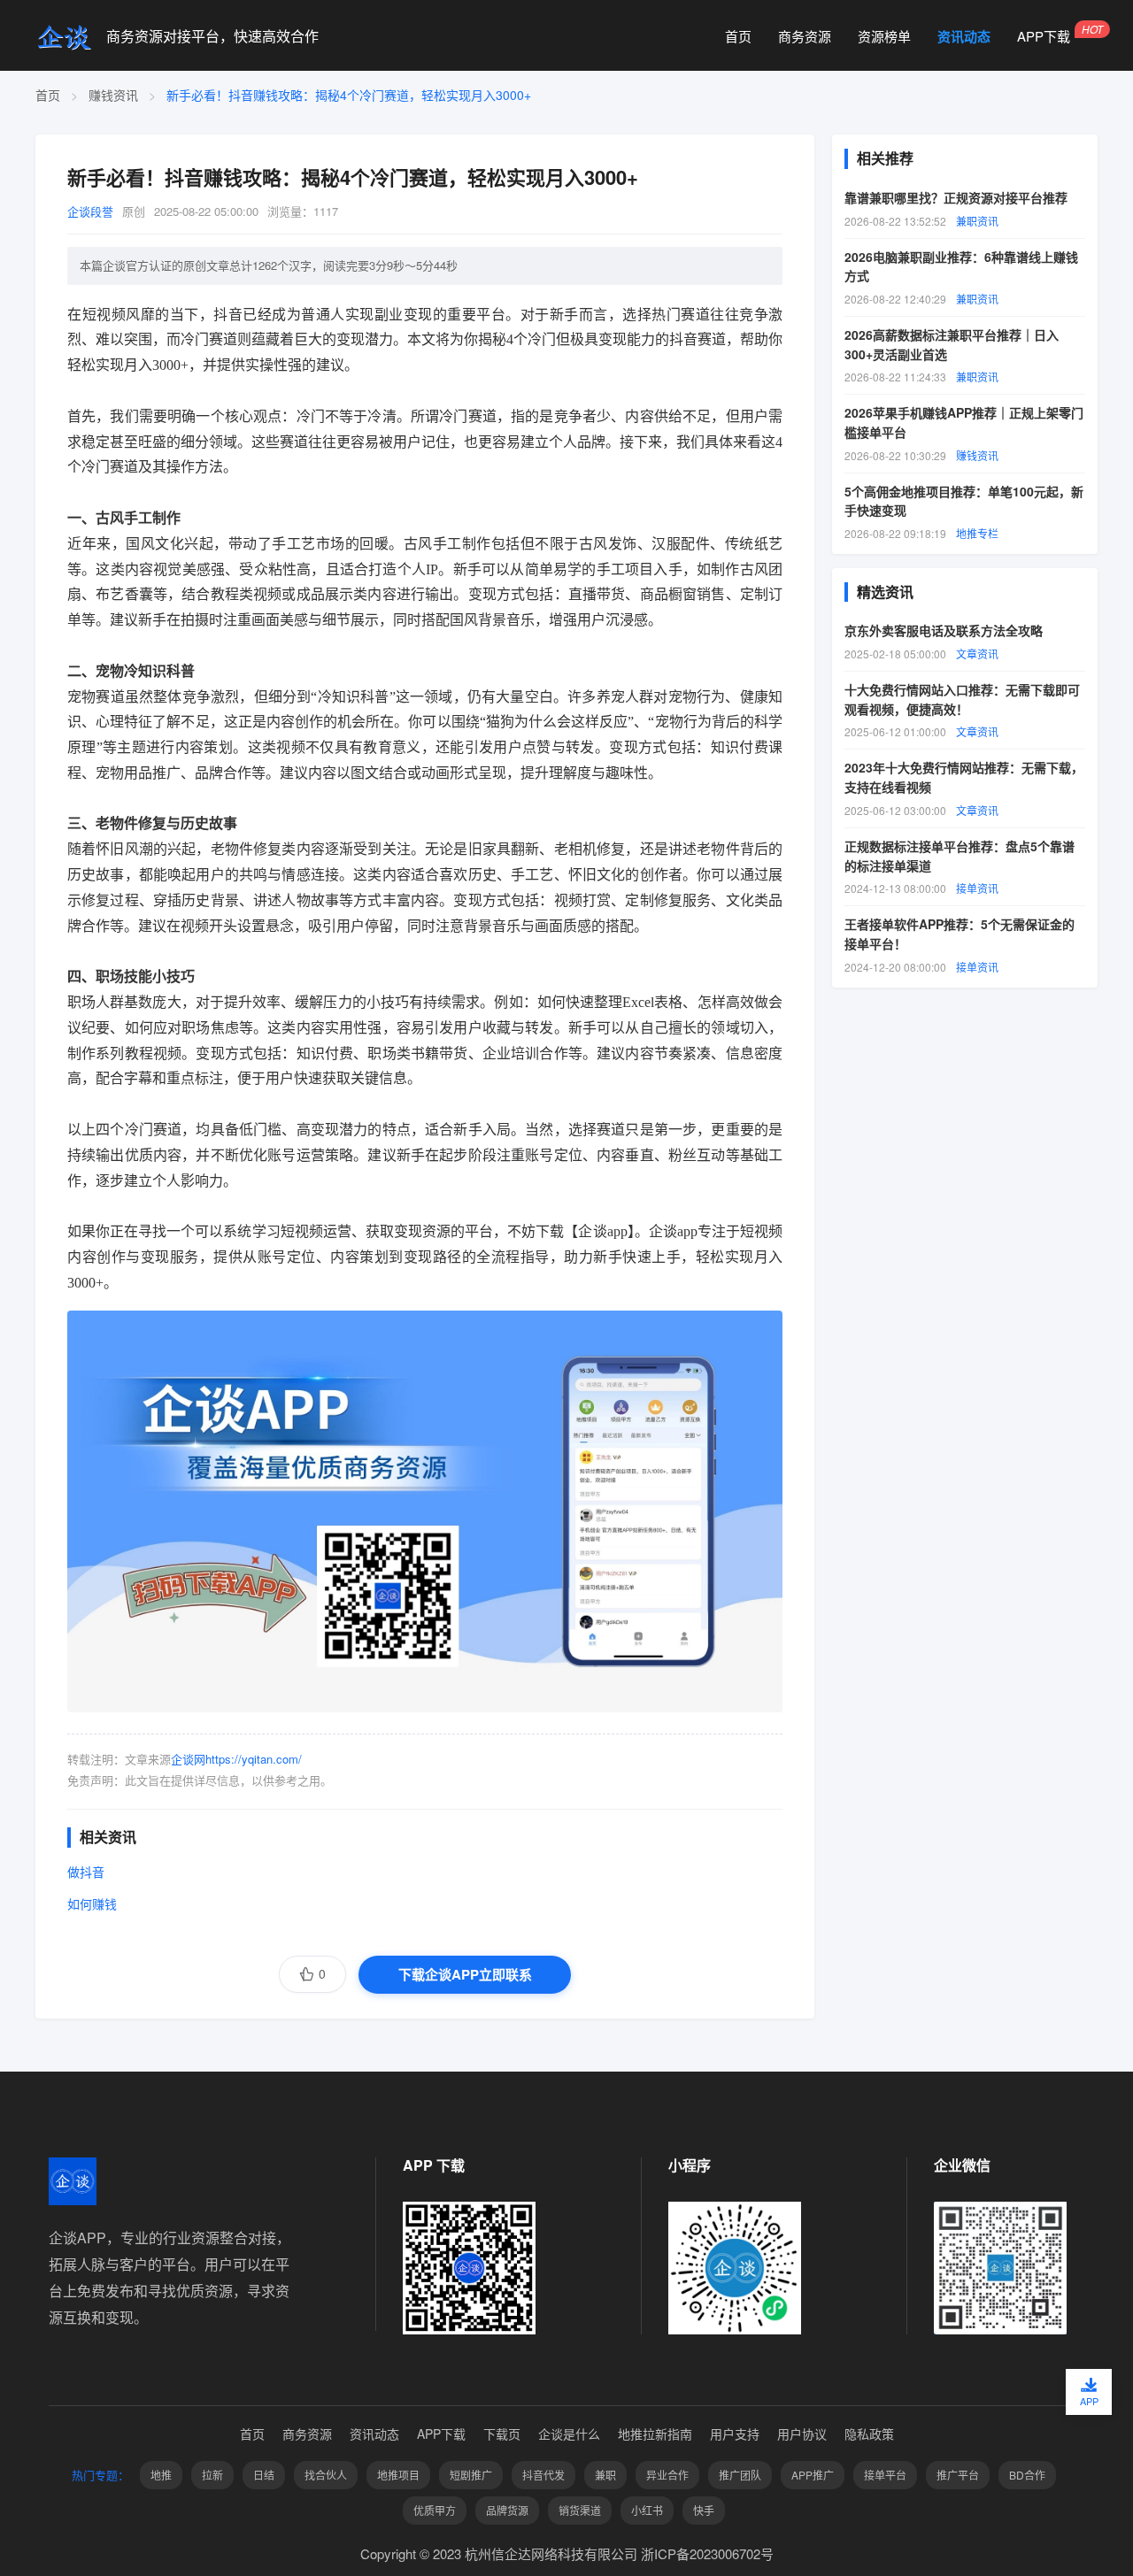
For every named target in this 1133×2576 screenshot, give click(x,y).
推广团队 (740, 2475)
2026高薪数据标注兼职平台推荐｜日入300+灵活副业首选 (952, 343)
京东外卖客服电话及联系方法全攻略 (944, 630)
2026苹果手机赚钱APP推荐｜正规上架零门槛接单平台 (964, 422)
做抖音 (86, 1872)
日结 (264, 2475)
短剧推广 (471, 2475)
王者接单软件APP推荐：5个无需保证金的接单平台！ (960, 934)
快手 (704, 2510)
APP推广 (813, 2475)
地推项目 (398, 2475)
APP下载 (1044, 36)
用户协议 (802, 2434)
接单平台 (885, 2475)
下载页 (502, 2434)
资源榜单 (884, 36)
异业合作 (667, 2475)
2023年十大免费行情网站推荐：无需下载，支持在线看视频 (964, 777)
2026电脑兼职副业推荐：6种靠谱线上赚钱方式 (961, 265)
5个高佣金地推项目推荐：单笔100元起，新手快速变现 (964, 500)
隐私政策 (869, 2434)
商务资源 (805, 36)
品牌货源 (507, 2510)
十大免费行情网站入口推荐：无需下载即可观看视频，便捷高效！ (962, 699)
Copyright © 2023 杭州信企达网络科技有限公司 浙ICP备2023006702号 (567, 2553)
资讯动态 (964, 36)
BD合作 (1027, 2475)
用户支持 (735, 2434)
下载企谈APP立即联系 (465, 1974)
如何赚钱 (92, 1903)
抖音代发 (543, 2475)
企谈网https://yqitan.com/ (236, 1759)
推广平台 (958, 2475)
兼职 (605, 2475)
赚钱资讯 (113, 95)
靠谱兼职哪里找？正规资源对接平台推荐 (956, 196)
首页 (738, 36)
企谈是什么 (569, 2434)
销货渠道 (580, 2510)
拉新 (212, 2475)
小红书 (647, 2510)
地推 (161, 2475)
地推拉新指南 (655, 2434)
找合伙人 (326, 2475)
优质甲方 (435, 2510)
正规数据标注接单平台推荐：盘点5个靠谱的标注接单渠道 (960, 855)
